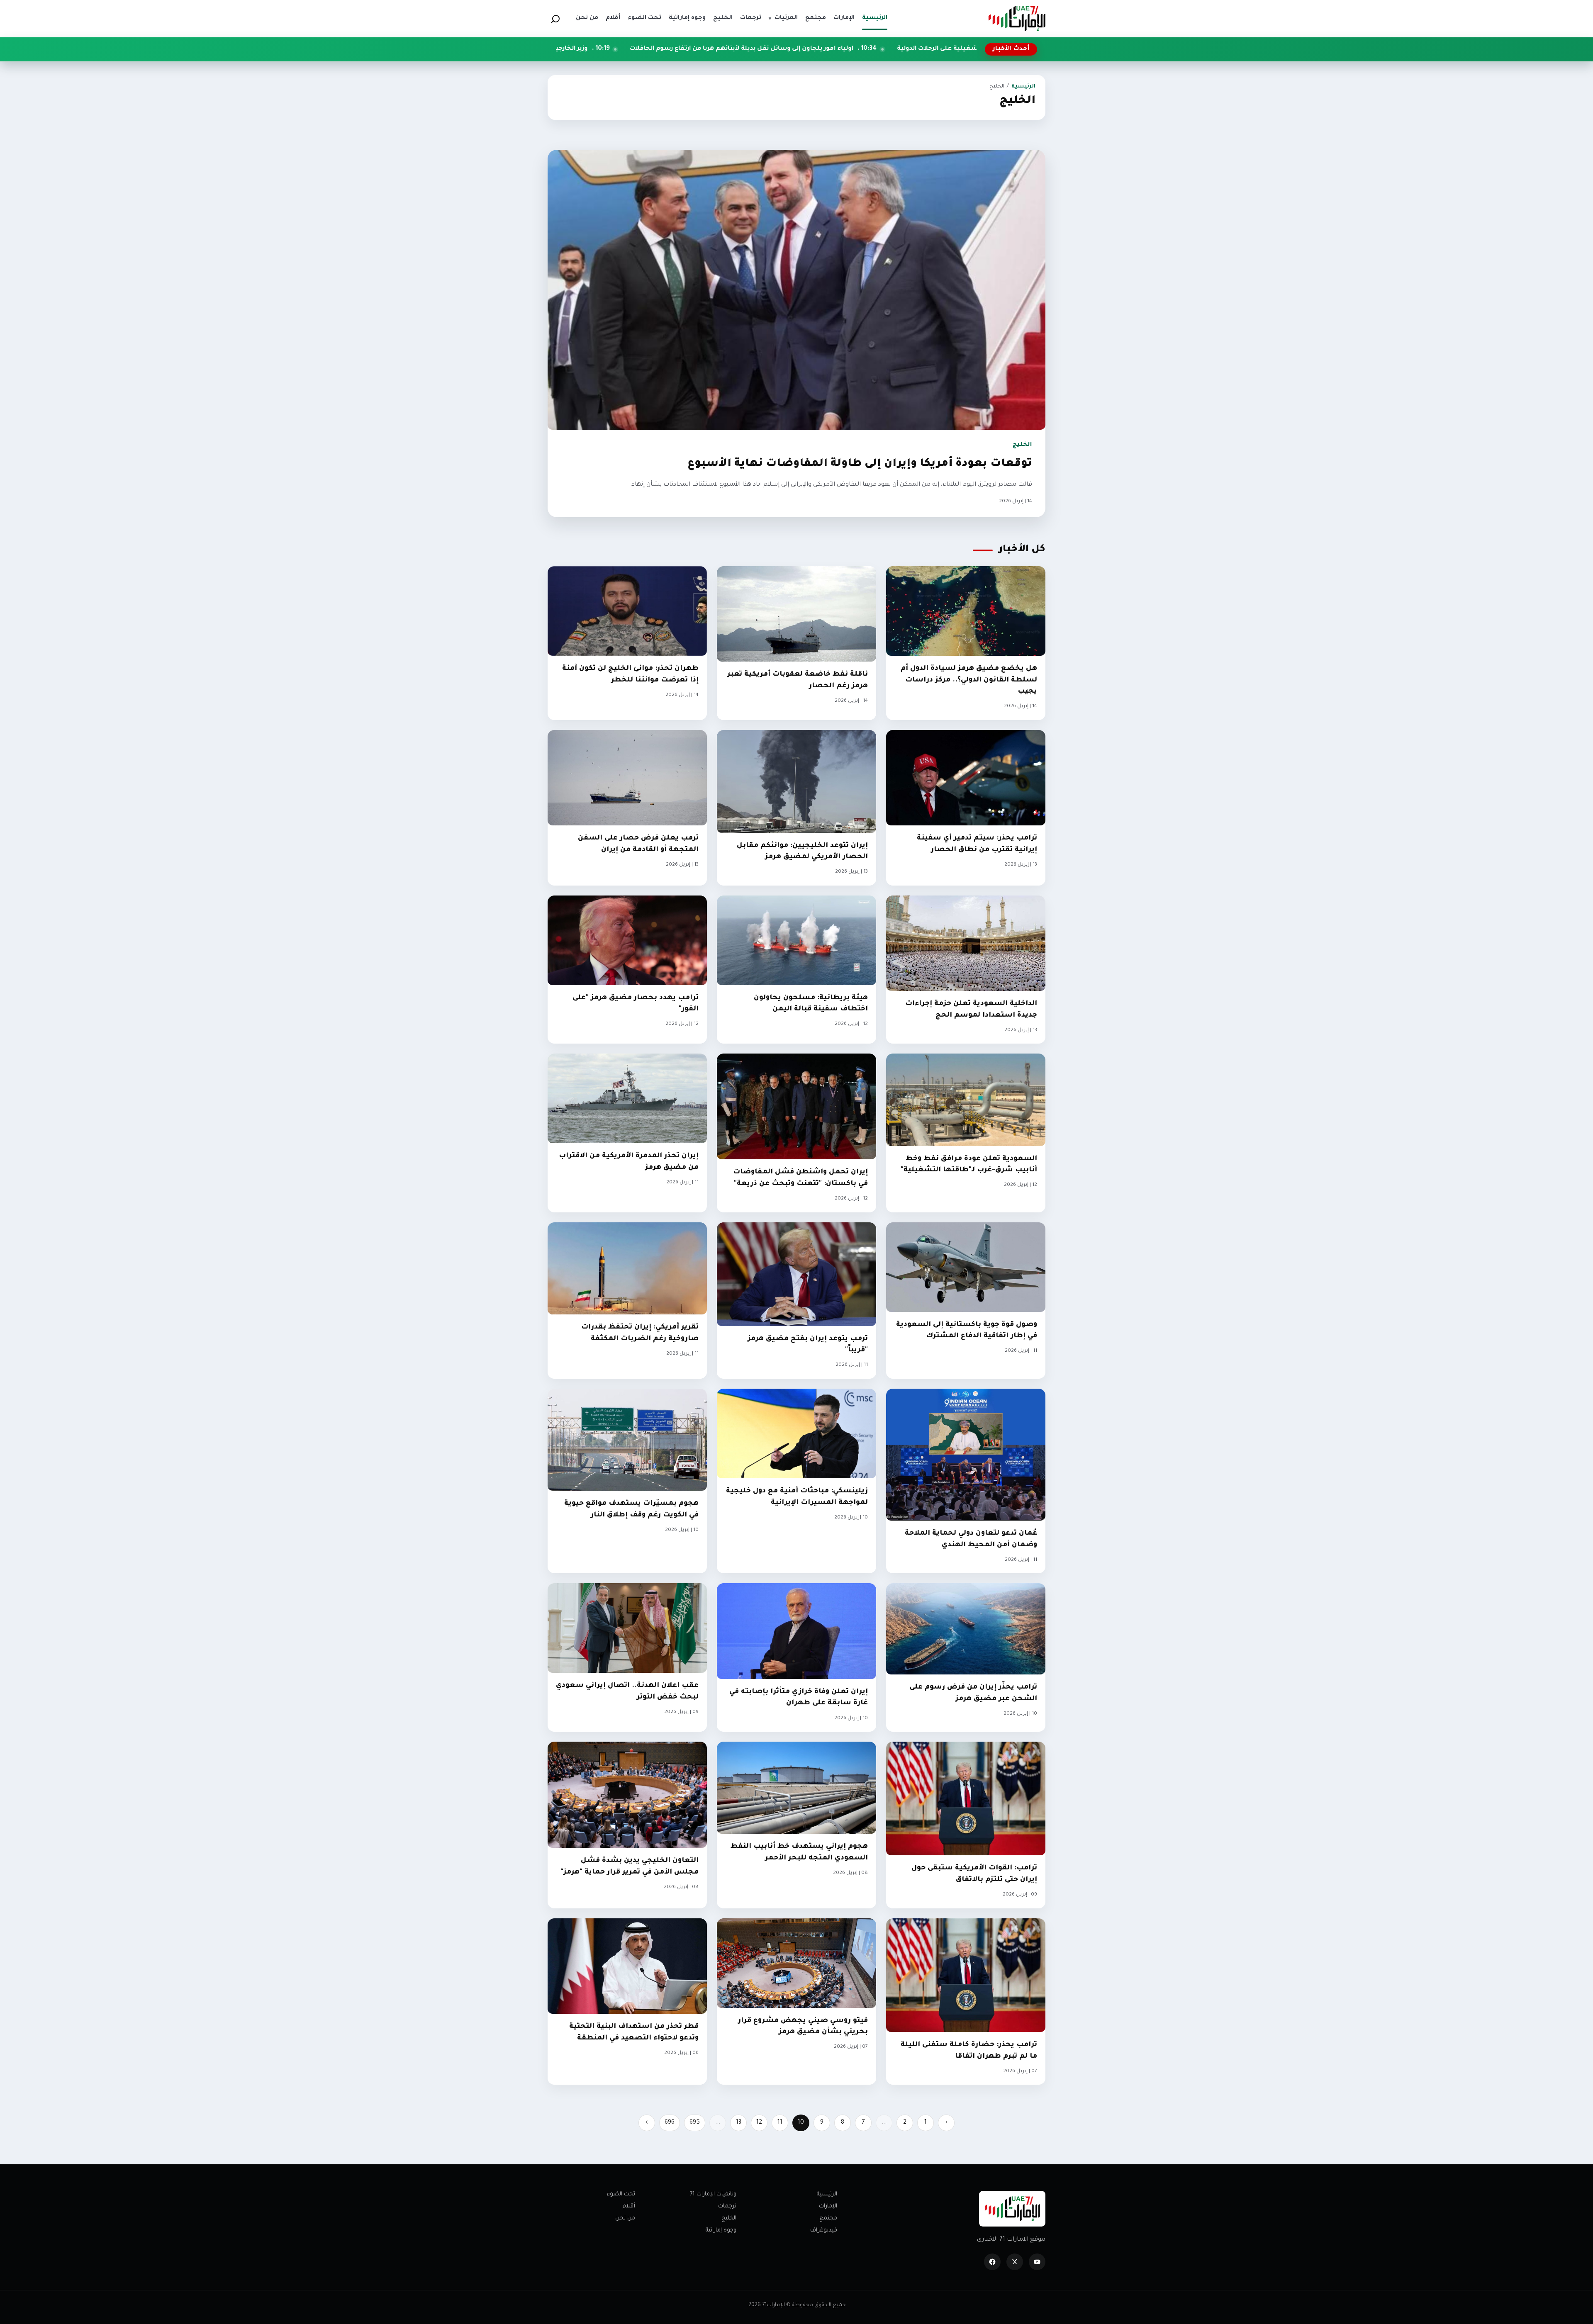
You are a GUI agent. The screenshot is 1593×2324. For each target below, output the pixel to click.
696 (670, 2123)
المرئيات (783, 18)
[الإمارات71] (1017, 18)
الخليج (729, 2218)
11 (780, 2123)
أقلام (629, 2206)
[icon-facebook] (992, 2262)
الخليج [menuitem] (723, 18)
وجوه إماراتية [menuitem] (687, 18)
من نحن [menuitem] (587, 18)
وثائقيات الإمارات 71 (713, 2194)
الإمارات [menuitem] (844, 18)
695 (695, 2123)
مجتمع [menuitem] (816, 18)
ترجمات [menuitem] (751, 18)
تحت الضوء (621, 2194)
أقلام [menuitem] (613, 18)
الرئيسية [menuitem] (875, 18)
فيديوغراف (824, 2230)
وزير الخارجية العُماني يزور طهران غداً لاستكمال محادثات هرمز (777, 49)
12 (759, 2123)
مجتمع (828, 2218)
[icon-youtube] (1037, 2262)
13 (739, 2123)
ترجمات (727, 2206)
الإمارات (828, 2206)
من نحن (625, 2218)
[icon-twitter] (1015, 2262)
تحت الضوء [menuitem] (644, 18)
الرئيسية (1023, 87)
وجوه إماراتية (721, 2230)
